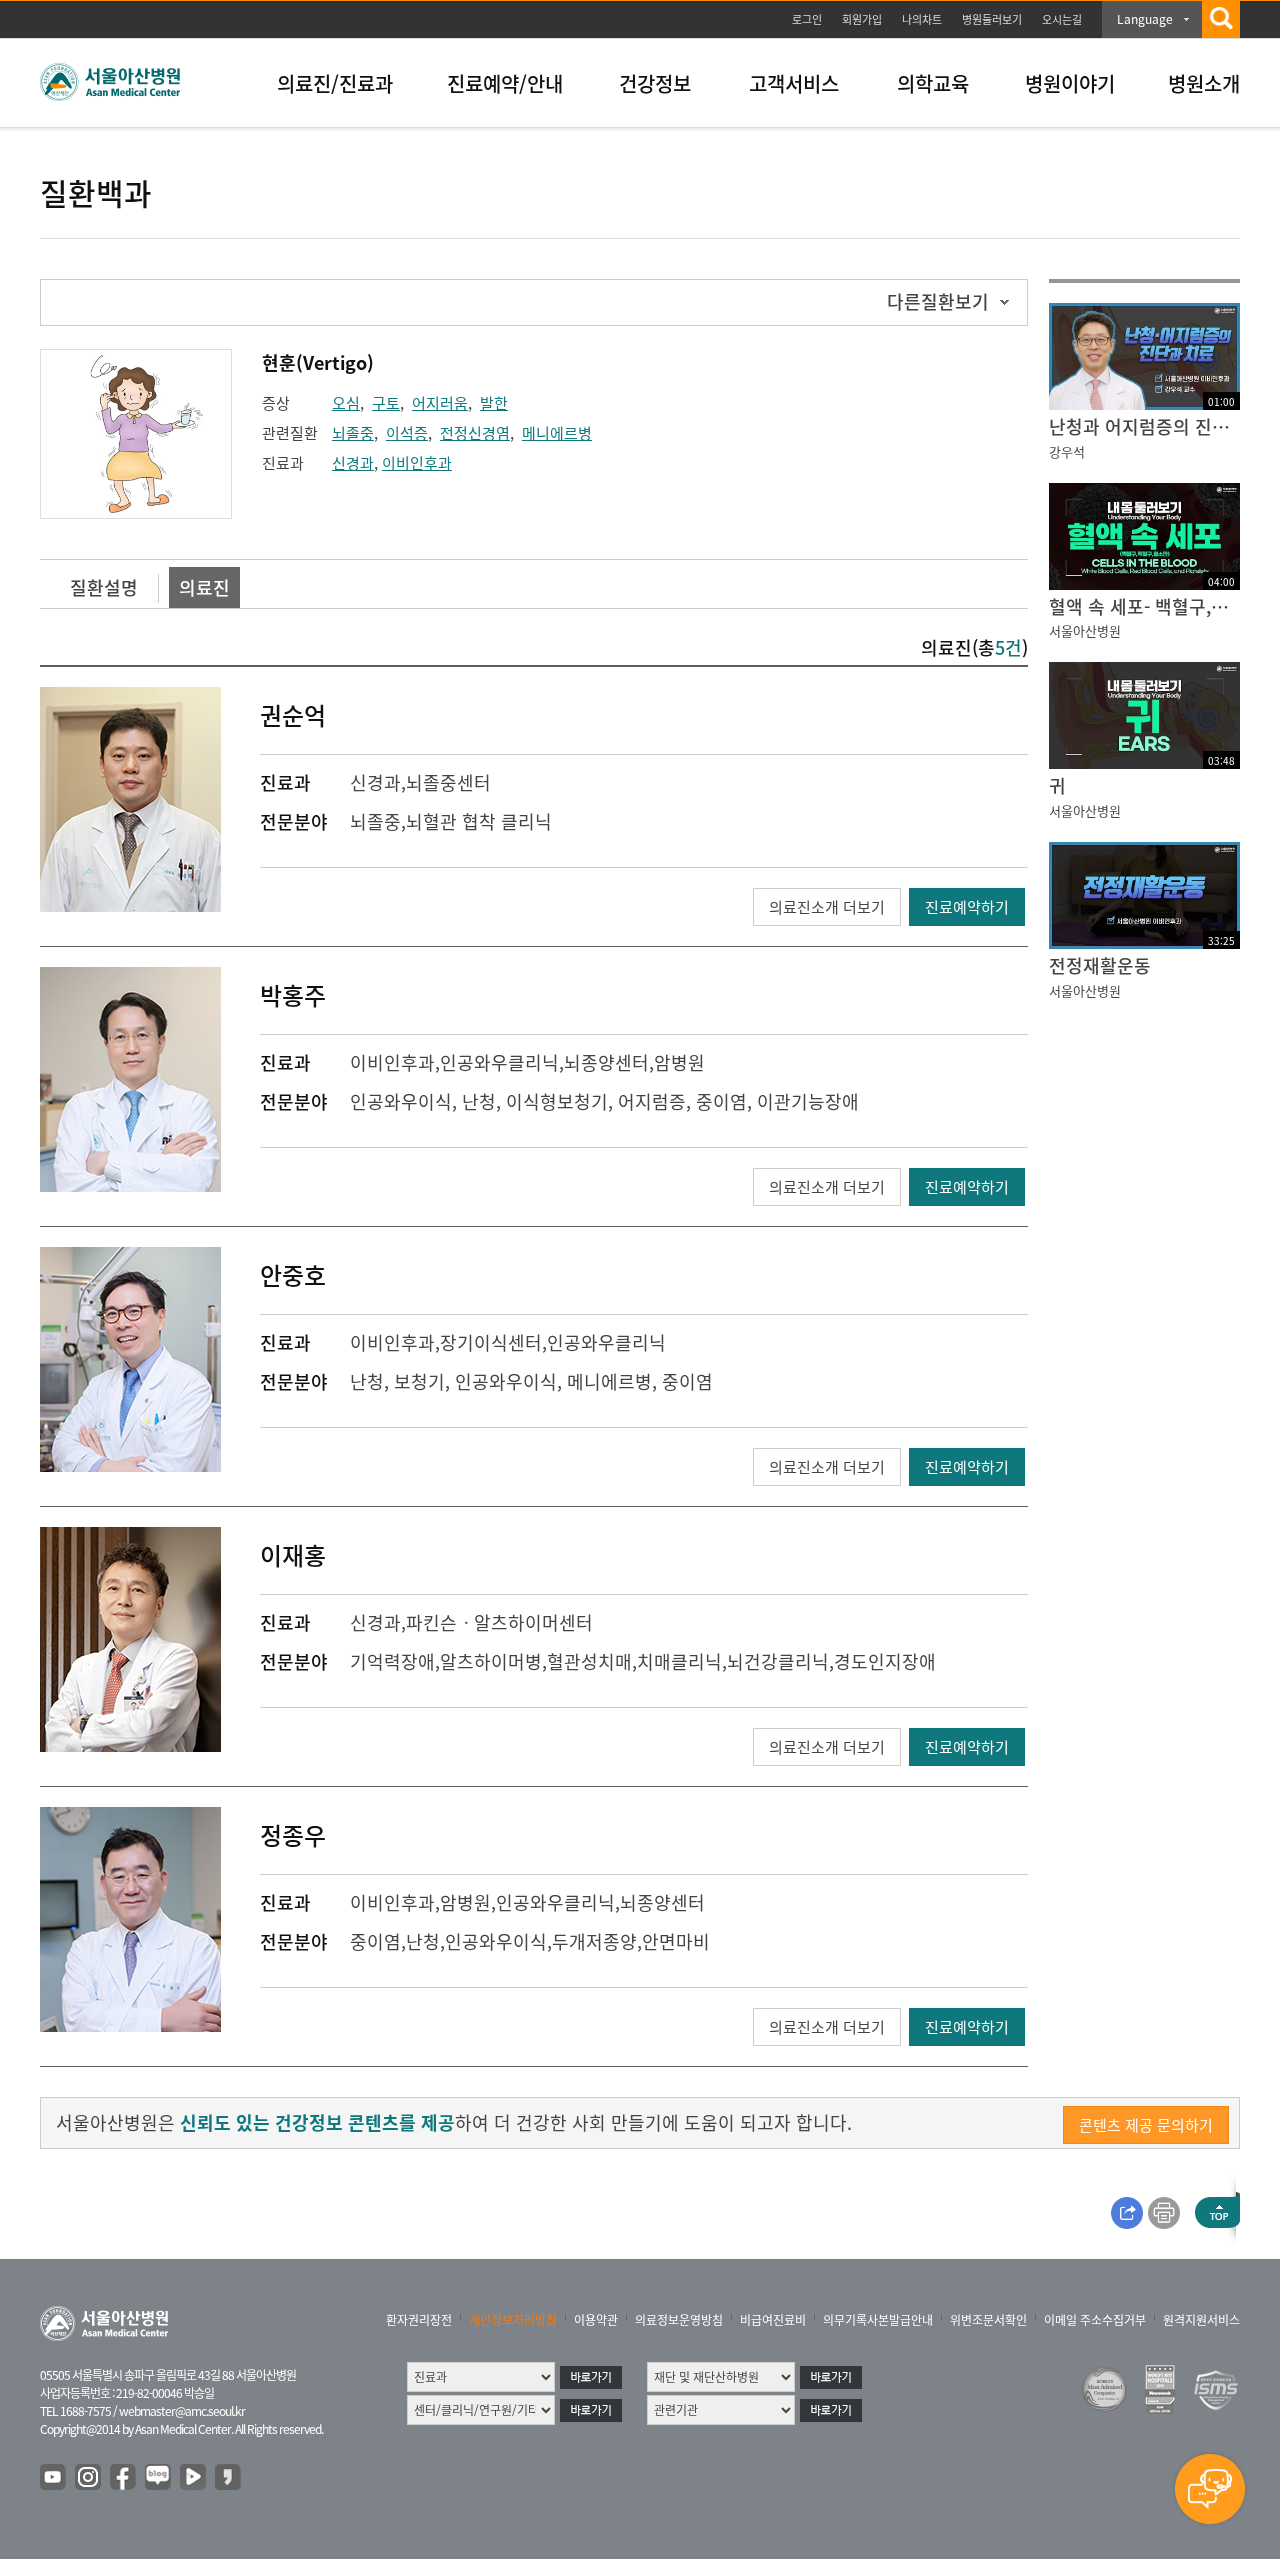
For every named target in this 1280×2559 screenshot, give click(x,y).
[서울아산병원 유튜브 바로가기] (54, 2478)
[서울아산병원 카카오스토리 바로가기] (229, 2478)
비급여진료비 (773, 2320)
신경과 (353, 463)
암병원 (679, 1062)
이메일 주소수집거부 (1095, 2320)
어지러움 (440, 403)
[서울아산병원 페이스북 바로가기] (124, 2478)
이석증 (407, 433)
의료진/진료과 (335, 83)
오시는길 (1062, 19)
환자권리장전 (419, 2320)
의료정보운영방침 (679, 2320)
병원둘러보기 (992, 19)
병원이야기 (1070, 83)
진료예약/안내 (505, 83)
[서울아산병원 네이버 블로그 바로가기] (159, 2478)
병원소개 (1204, 83)
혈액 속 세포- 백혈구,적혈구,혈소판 (1144, 606)
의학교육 (933, 83)
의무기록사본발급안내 (878, 2320)
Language (1145, 19)
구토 (386, 403)
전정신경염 (475, 433)
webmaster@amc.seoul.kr (182, 2411)
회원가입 (862, 19)
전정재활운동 (1100, 965)
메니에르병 (557, 433)
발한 (494, 403)
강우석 (1067, 451)
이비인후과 (417, 463)
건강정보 (655, 83)
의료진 (204, 587)
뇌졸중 (353, 433)
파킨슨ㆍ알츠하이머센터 (499, 1622)
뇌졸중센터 (448, 782)
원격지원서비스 (1201, 2320)
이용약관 (596, 2320)
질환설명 (104, 587)
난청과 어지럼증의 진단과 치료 (1144, 426)
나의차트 (922, 19)
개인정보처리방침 (513, 2320)
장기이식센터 (491, 1342)
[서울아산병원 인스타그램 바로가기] (89, 2478)
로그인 (807, 19)
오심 (346, 403)
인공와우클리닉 (499, 1062)
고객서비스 (794, 83)
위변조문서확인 (988, 2320)
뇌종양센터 (606, 1062)
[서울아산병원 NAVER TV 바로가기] (194, 2478)
